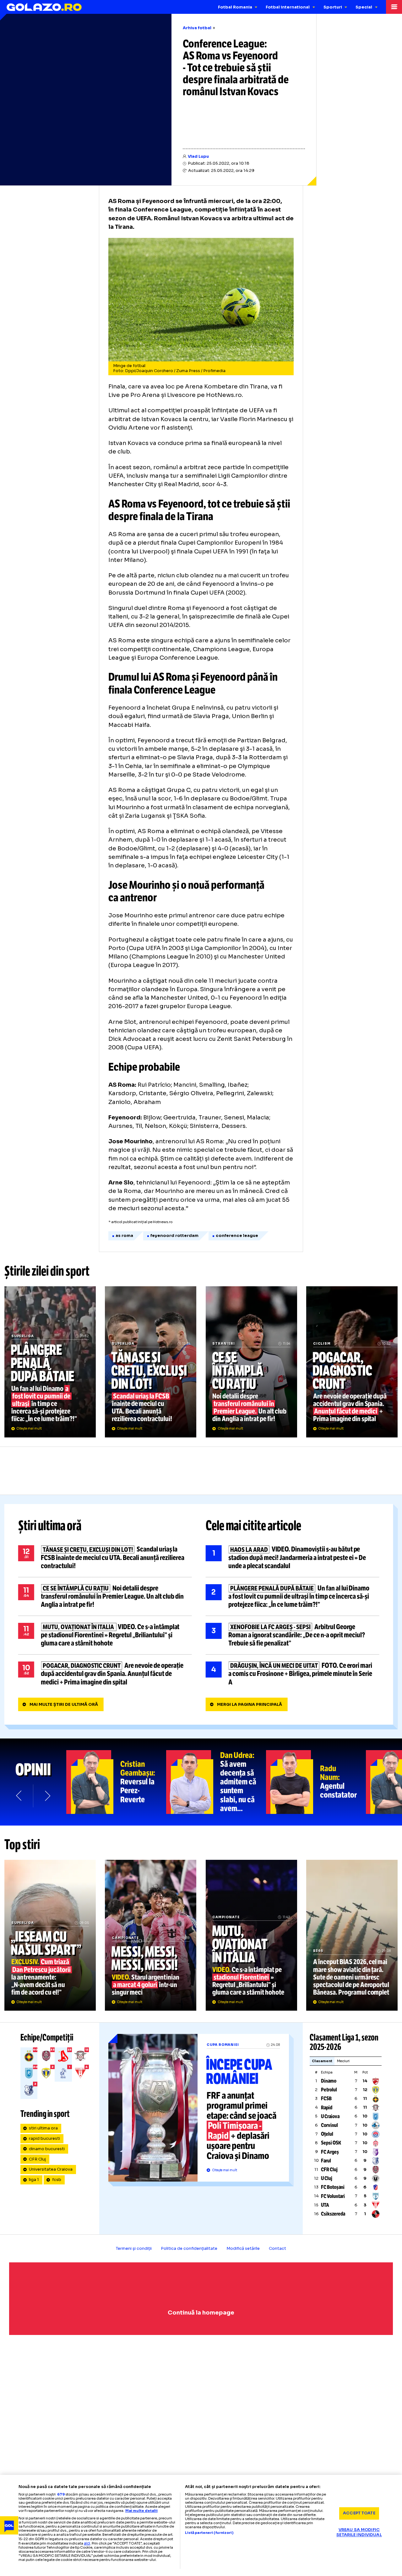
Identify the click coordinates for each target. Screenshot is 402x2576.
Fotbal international (288, 7)
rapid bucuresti (44, 2139)
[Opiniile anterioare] (19, 1796)
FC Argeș (330, 2152)
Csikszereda (333, 2214)
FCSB (326, 2098)
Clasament (322, 2061)
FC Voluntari (333, 2196)
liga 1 (34, 2180)
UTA (325, 2205)
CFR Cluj (37, 2159)
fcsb (57, 2180)
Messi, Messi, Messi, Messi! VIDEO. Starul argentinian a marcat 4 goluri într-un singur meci (151, 1935)
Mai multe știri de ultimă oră (64, 1705)
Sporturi (333, 7)
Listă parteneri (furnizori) (209, 2533)
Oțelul (327, 2134)
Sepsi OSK (331, 2143)
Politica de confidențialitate (189, 2249)
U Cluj (327, 2178)
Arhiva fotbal (197, 28)
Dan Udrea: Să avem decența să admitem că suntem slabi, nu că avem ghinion (216, 1782)
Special (364, 7)
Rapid (327, 2108)
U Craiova (330, 2116)
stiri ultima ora (43, 2128)
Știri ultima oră (50, 1526)
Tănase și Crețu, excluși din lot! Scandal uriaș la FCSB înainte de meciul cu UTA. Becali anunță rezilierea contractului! (151, 1362)
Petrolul (329, 2090)
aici (87, 2543)
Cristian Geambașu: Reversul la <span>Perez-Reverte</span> (116, 1782)
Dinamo (329, 2081)
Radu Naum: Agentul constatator (316, 1782)
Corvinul (329, 2125)
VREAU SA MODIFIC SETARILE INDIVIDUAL (359, 2532)
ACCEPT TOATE (359, 2513)
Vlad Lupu (198, 157)
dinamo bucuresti (47, 2149)
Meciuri (343, 2061)
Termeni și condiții (134, 2249)
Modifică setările (243, 2249)
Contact (277, 2249)
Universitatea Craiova (51, 2169)
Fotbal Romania (235, 7)
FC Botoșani (333, 2187)
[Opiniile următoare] (47, 1796)
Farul (326, 2161)
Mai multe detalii (141, 2511)
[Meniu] (394, 7)
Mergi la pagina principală (250, 1705)
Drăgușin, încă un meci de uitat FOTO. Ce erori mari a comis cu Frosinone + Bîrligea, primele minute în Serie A (293, 1674)
